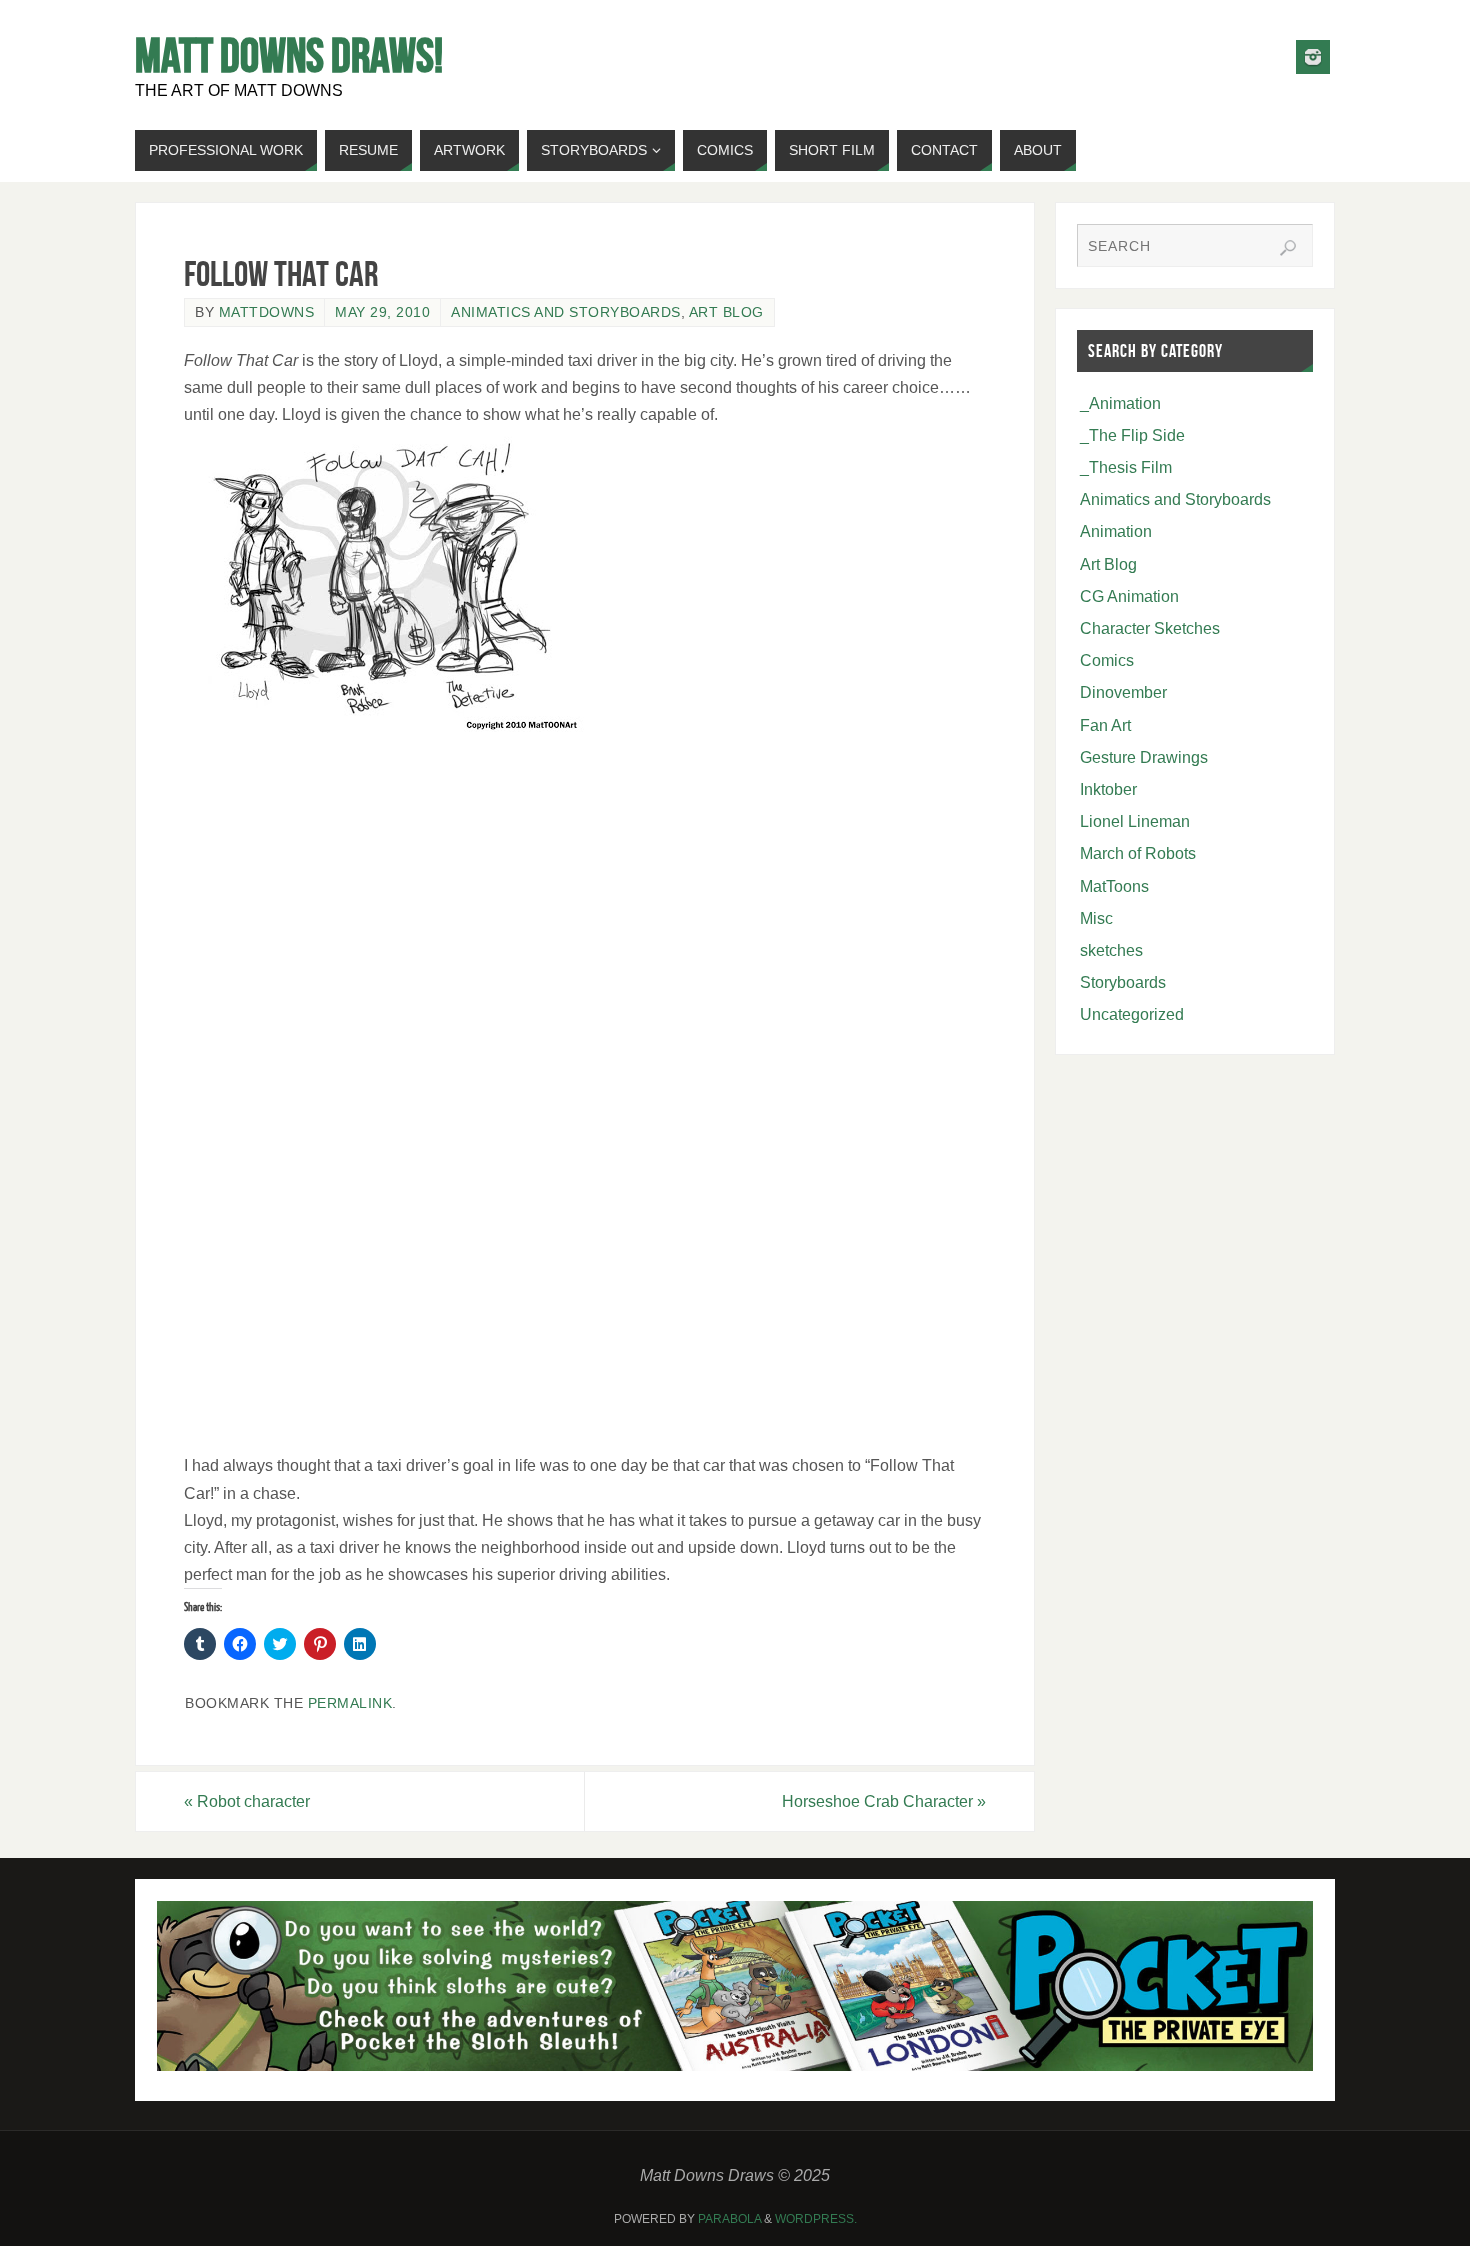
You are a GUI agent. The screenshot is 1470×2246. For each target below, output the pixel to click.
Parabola (729, 2219)
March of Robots (1138, 853)
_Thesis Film (1126, 467)
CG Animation (1129, 596)
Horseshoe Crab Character (884, 1801)
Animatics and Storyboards (566, 312)
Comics (1107, 660)
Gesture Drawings (1144, 757)
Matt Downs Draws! (289, 56)
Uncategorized (1132, 1014)
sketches (1111, 950)
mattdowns (267, 312)
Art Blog (726, 312)
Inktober (1108, 789)
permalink (350, 1703)
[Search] (1288, 248)
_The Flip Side (1132, 435)
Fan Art (1105, 725)
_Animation (1120, 403)
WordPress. (816, 2219)
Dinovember (1123, 692)
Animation (1116, 531)
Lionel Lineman (1135, 821)
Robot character (247, 1801)
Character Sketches (1150, 628)
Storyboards (1123, 982)
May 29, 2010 (382, 312)
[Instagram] (1313, 57)
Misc (1096, 918)
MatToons (1114, 886)
